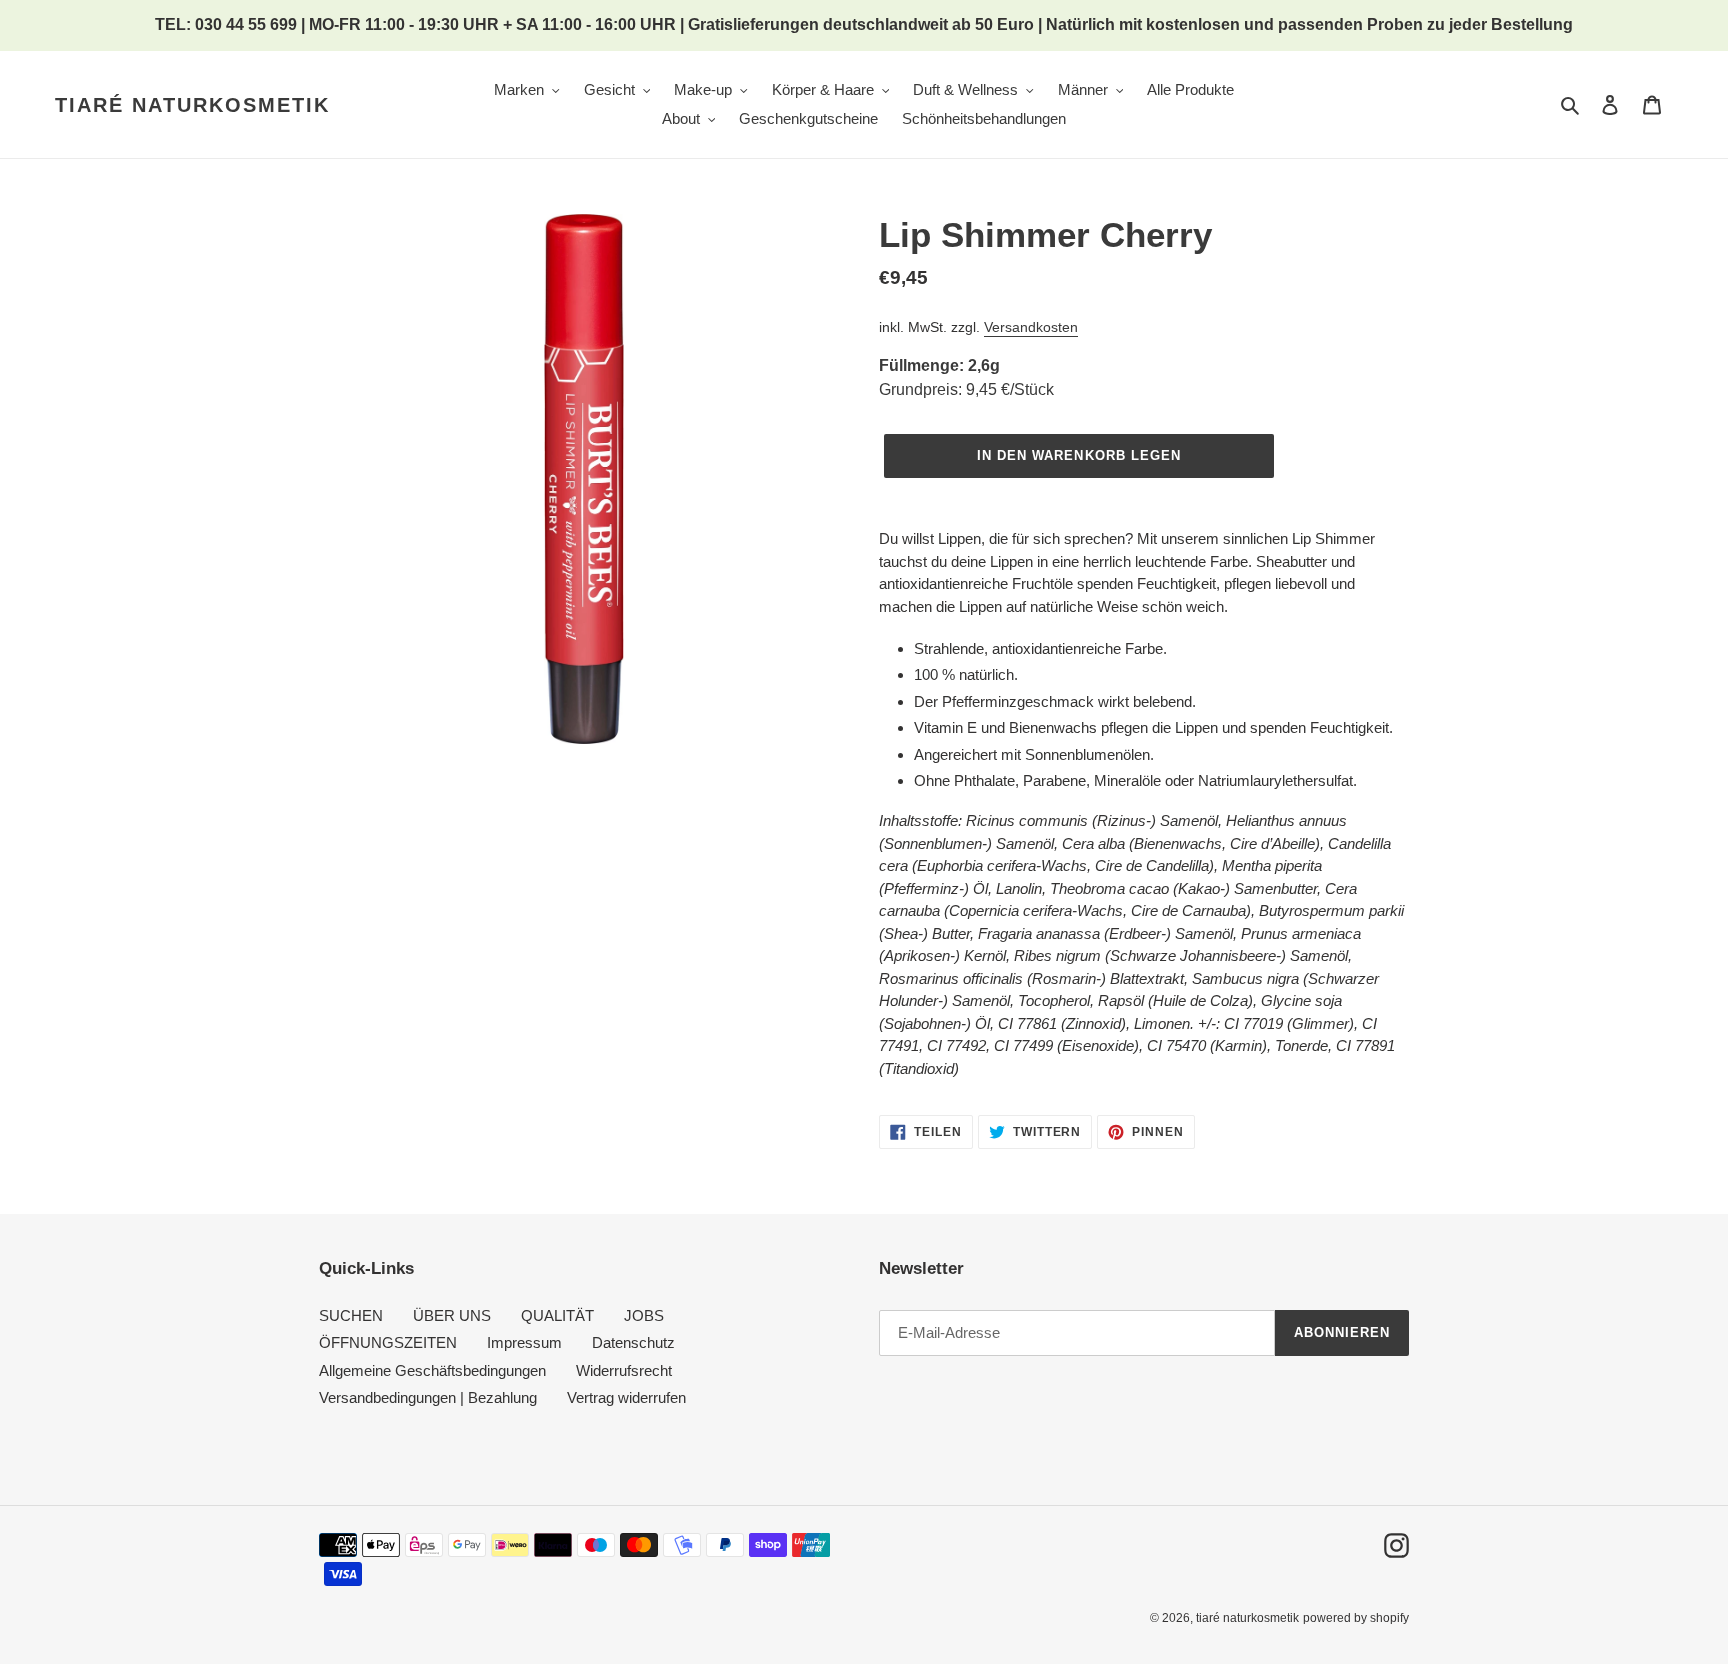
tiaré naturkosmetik (192, 105)
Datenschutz (633, 1342)
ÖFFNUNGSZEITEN (388, 1342)
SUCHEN (351, 1315)
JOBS (644, 1315)
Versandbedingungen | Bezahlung (428, 1397)
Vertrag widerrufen (626, 1397)
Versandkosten (1031, 327)
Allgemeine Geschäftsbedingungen (432, 1370)
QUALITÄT (557, 1315)
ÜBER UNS (452, 1315)
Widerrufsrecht (624, 1370)
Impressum (524, 1342)
